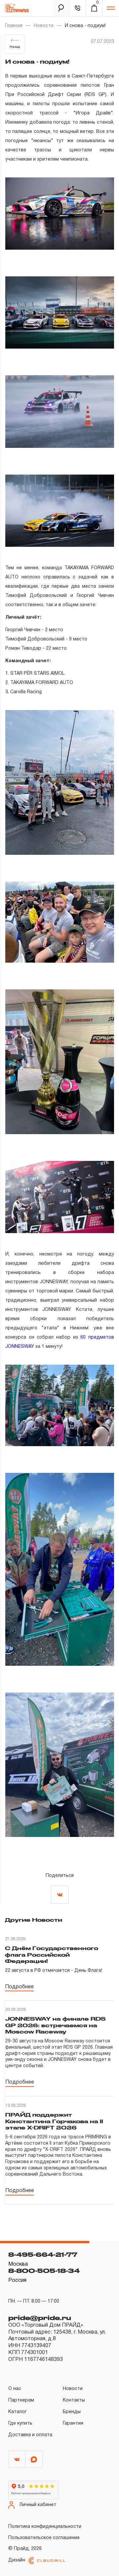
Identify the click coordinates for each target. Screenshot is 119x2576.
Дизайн (17, 2560)
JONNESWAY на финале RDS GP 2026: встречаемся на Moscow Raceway (56, 2025)
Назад (15, 47)
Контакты (74, 2400)
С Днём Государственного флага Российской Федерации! (52, 1955)
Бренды (72, 2412)
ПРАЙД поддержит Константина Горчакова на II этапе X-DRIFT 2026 (54, 2121)
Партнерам (21, 2400)
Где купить (20, 2423)
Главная (14, 26)
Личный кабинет (38, 2505)
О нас (15, 2389)
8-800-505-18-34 (44, 2271)
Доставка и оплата (30, 2435)
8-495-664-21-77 (43, 2254)
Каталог (18, 2412)
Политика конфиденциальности (45, 2527)
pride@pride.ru (40, 2318)
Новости (44, 26)
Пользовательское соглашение (44, 2538)
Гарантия (73, 2423)
